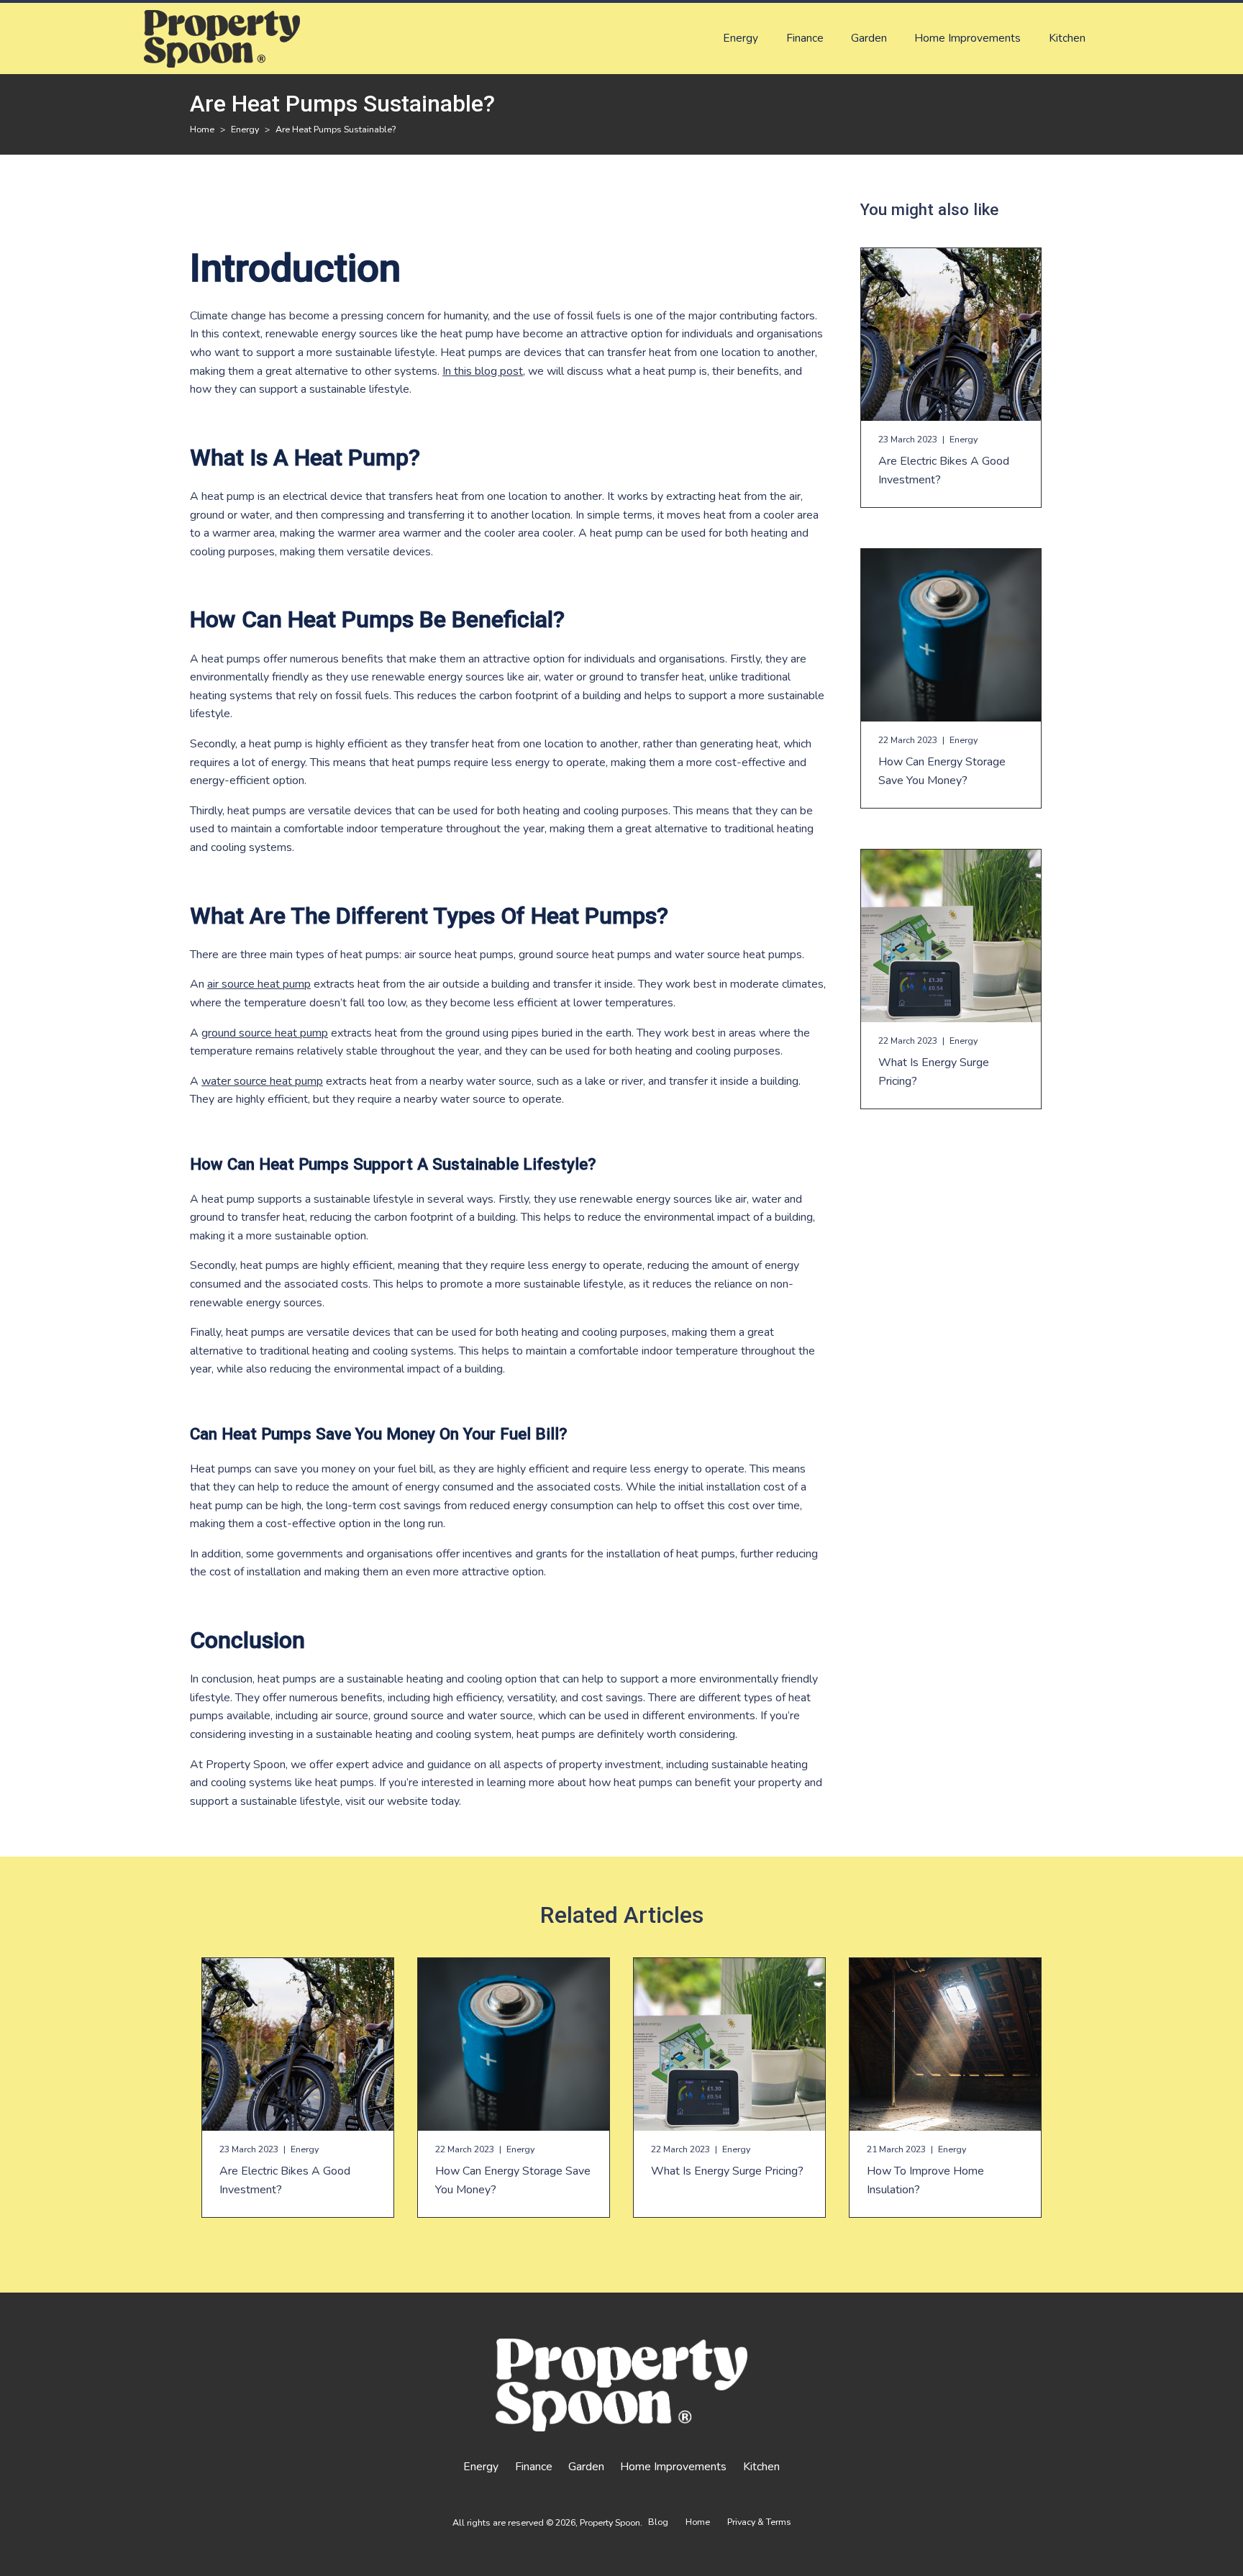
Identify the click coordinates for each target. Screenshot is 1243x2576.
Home (698, 2522)
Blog (658, 2522)
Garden (869, 38)
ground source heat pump (265, 1033)
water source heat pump (262, 1081)
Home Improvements (967, 38)
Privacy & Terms (759, 2522)
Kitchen (1067, 38)
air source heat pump (259, 984)
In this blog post (483, 371)
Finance (805, 38)
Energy (741, 38)
